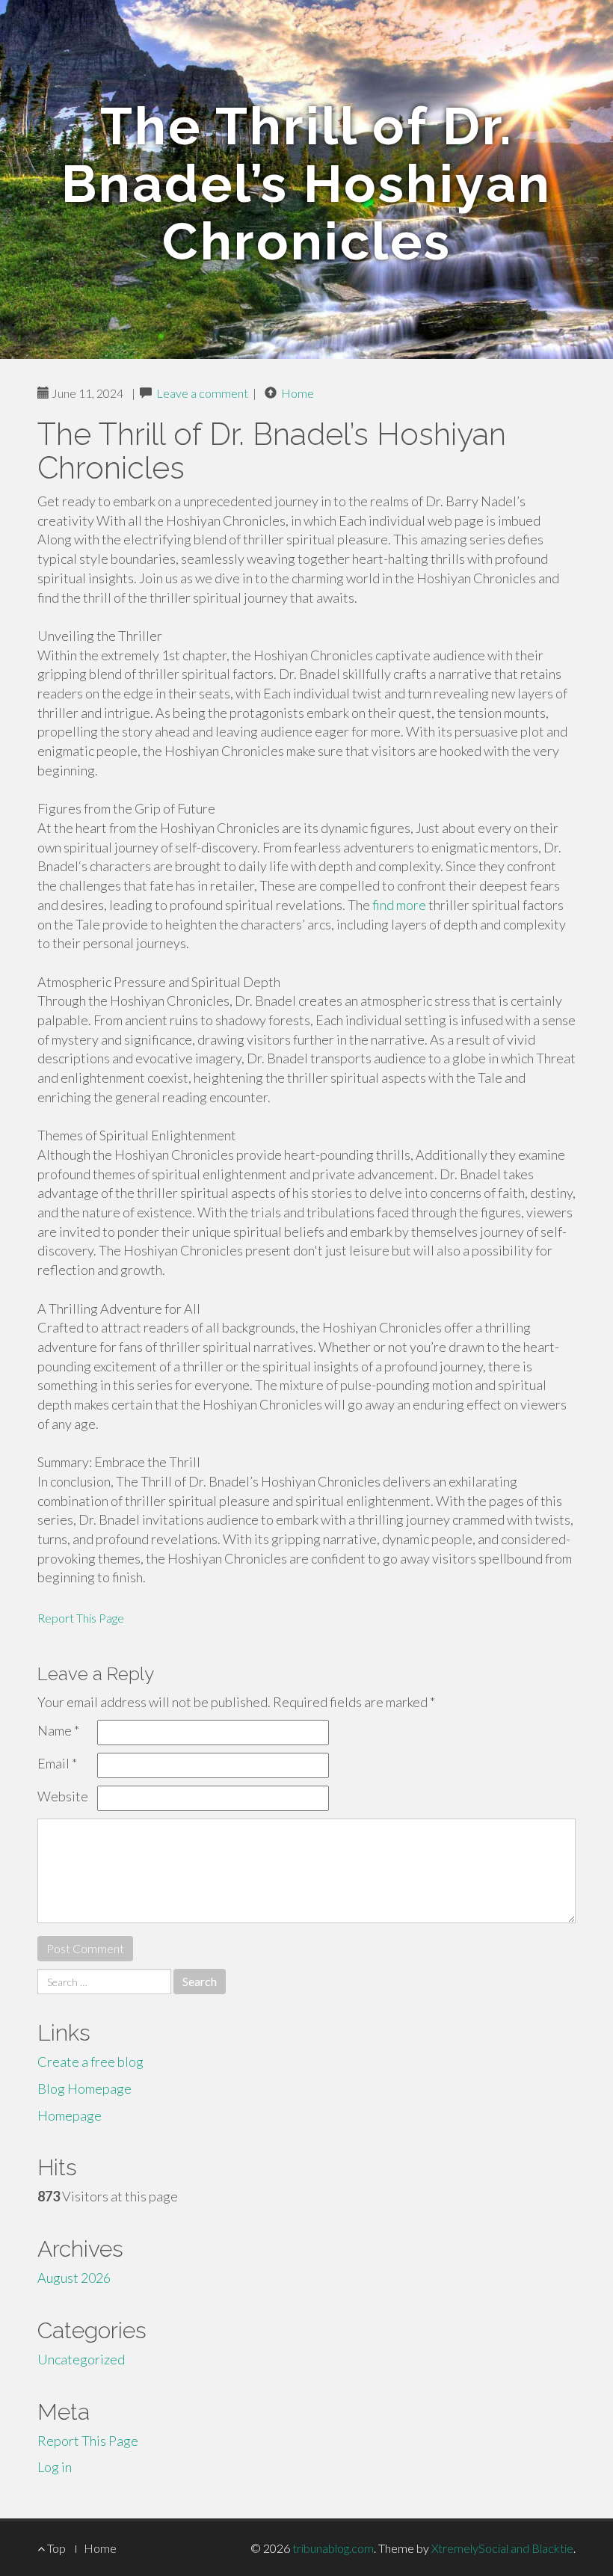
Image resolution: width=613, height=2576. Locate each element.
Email (57, 1763)
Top (55, 2548)
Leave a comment (202, 393)
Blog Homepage (84, 2088)
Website (63, 1796)
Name (58, 1730)
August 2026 (74, 2278)
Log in (55, 2467)
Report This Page (81, 1618)
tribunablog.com (333, 2548)
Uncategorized (81, 2359)
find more (399, 905)
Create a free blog (90, 2062)
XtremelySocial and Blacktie (502, 2548)
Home (298, 393)
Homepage (70, 2115)
